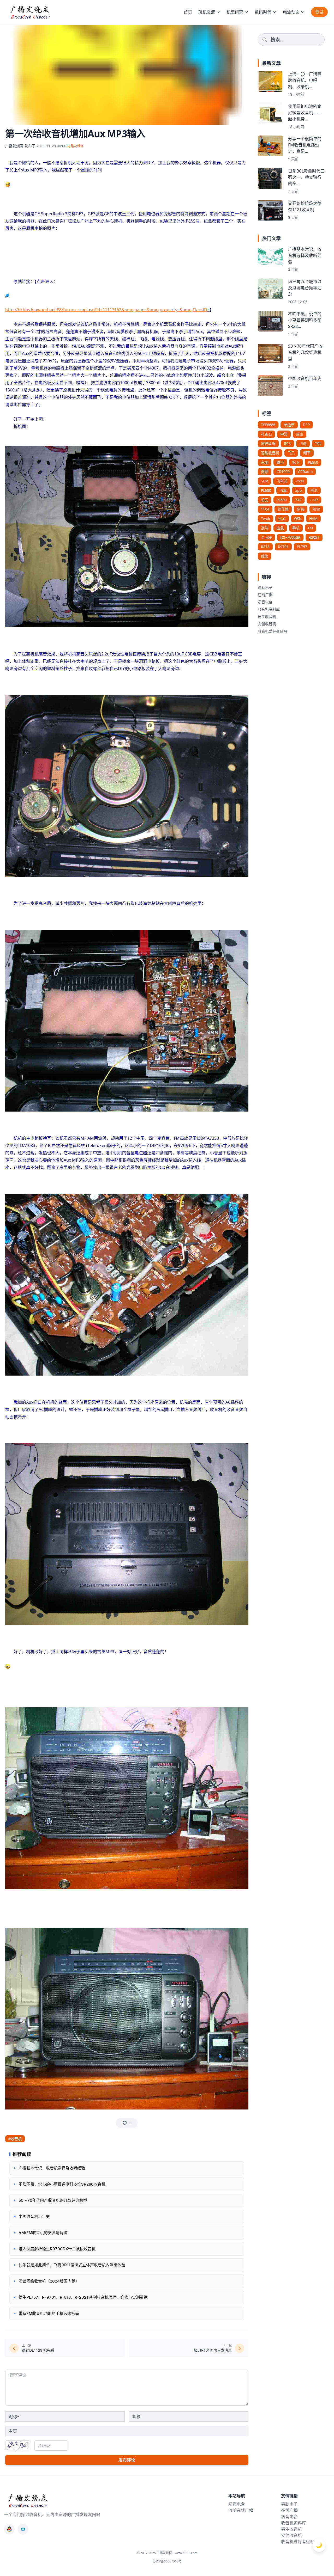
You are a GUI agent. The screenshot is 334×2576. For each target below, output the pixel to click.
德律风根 (268, 443)
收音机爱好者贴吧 (272, 631)
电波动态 (291, 12)
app (299, 490)
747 (298, 500)
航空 (316, 509)
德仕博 (283, 509)
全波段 (266, 537)
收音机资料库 (269, 609)
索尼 (282, 519)
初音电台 (265, 602)
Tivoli (266, 519)
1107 (314, 500)
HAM (313, 519)
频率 (307, 453)
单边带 (289, 425)
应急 (280, 528)
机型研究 (235, 12)
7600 (300, 481)
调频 (265, 472)
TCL (318, 443)
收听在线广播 (241, 2510)
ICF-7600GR (290, 537)
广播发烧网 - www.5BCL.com (177, 2553)
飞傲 (303, 443)
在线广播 (265, 595)
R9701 (283, 547)
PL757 (302, 547)
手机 (296, 528)
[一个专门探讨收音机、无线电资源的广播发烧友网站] (30, 12)
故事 (300, 434)
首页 (188, 12)
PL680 (266, 490)
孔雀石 (266, 434)
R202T (314, 537)
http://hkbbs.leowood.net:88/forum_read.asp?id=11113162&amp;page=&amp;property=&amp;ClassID (106, 310)
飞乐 (291, 453)
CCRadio (305, 472)
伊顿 (301, 509)
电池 (314, 490)
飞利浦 (282, 481)
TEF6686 (268, 425)
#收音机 (15, 2139)
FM (311, 528)
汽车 (283, 490)
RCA (287, 443)
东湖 (265, 462)
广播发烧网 (14, 146)
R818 (265, 547)
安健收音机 (267, 624)
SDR (264, 481)
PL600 (282, 500)
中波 (284, 434)
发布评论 (127, 2460)
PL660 (313, 462)
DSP (306, 425)
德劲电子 (265, 587)
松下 (296, 462)
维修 (265, 556)
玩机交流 (207, 12)
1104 (265, 509)
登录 (319, 12)
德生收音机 (267, 617)
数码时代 (263, 12)
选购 (265, 528)
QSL (297, 519)
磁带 (280, 462)
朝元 (265, 500)
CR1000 (283, 472)
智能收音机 (270, 453)
